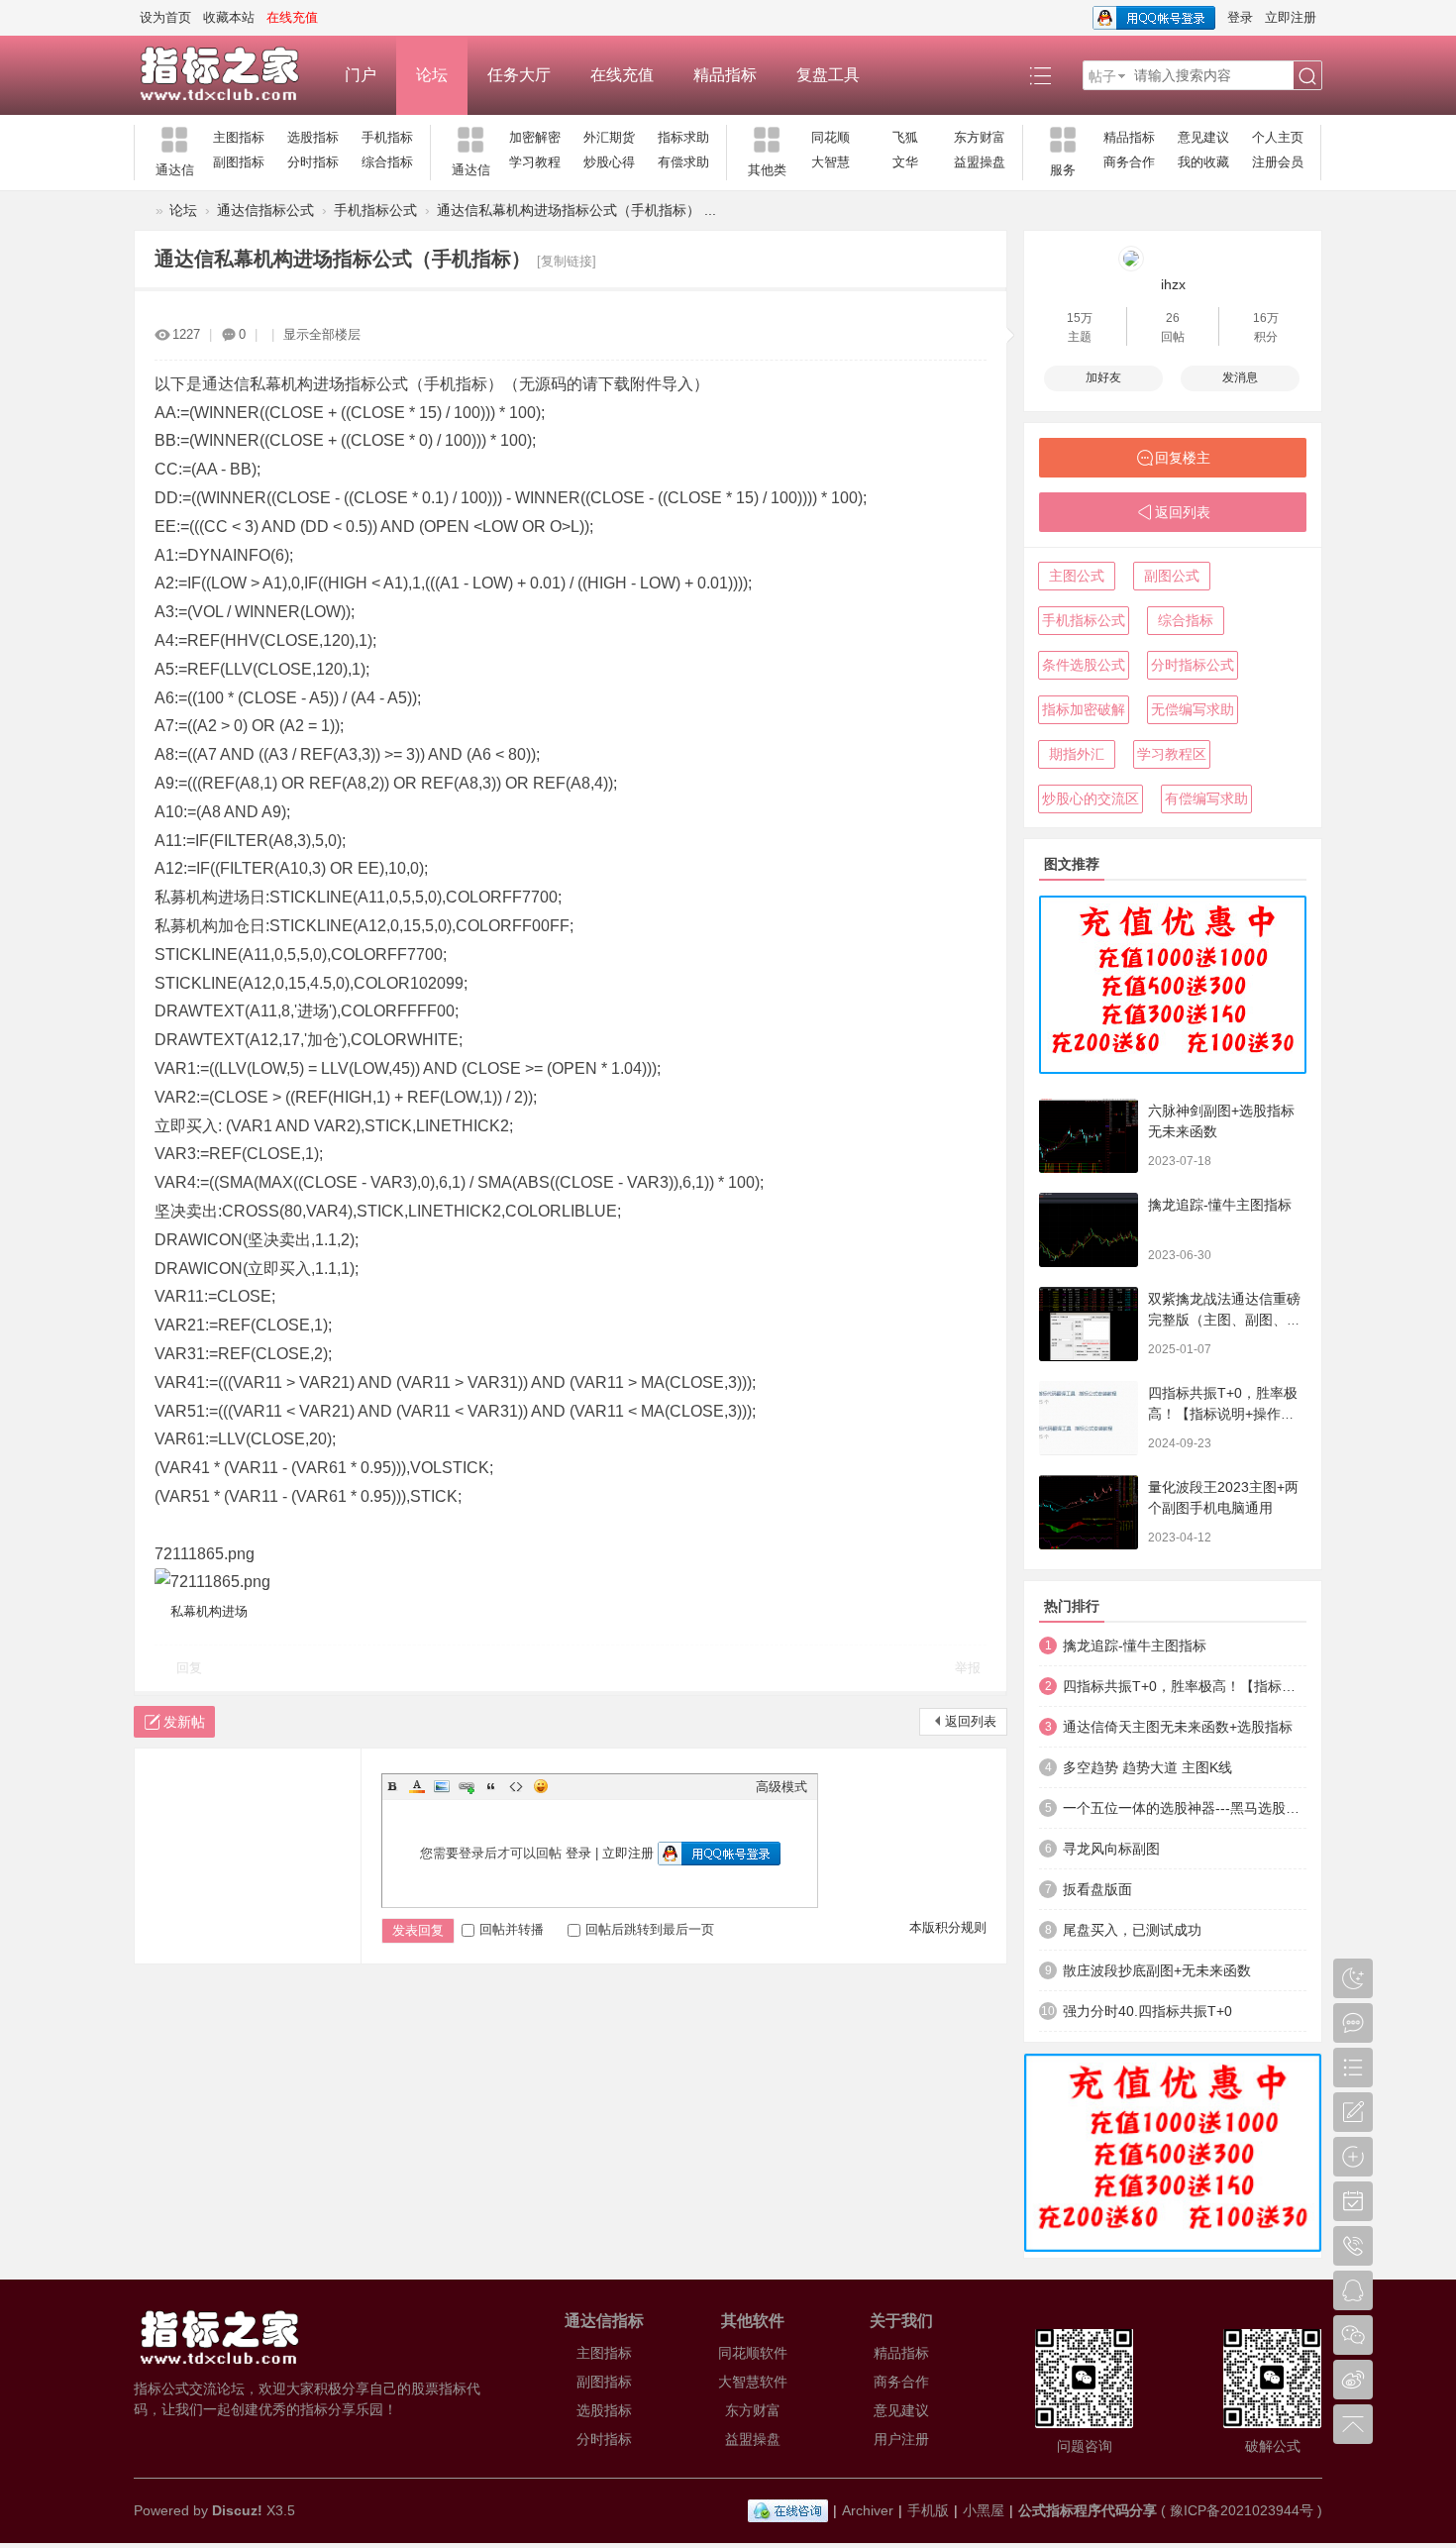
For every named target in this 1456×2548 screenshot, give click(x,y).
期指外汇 (1077, 754)
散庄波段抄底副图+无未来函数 (1157, 1970)
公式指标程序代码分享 (1088, 2510)
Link (467, 1786)
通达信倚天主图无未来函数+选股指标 (1178, 1727)
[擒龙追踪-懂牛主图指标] (1089, 1230)
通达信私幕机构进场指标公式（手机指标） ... (576, 210)
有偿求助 (683, 162)
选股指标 (313, 137)
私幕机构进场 (209, 1611)
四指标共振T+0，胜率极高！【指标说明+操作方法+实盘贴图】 (1223, 1414)
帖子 (1102, 76)
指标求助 (683, 137)
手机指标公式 (375, 210)
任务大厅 (519, 75)
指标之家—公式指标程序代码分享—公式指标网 (142, 211)
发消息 (1240, 377)
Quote (491, 1786)
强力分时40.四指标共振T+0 (1147, 2011)
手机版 (928, 2510)
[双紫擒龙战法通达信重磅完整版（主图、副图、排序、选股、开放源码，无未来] (1089, 1324)
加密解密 (535, 137)
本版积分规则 (948, 1927)
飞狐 (905, 137)
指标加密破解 (1084, 709)
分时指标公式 (1193, 665)
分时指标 (313, 162)
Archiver (868, 2510)
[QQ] (788, 2510)
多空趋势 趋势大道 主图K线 (1147, 1767)
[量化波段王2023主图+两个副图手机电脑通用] (1089, 1512)
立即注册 (1291, 17)
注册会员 (1278, 162)
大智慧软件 (753, 2382)
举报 (968, 1668)
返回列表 (971, 1721)
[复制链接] (567, 261)
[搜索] (1307, 76)
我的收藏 (1203, 162)
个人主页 (1278, 137)
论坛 (432, 75)
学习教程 (535, 162)
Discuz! (237, 2510)
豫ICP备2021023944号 (1242, 2510)
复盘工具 (828, 75)
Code (516, 1786)
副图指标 (239, 162)
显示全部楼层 (322, 334)
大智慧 (831, 162)
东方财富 (980, 137)
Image (442, 1786)
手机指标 (387, 137)
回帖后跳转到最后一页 (650, 1929)
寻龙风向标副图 (1111, 1849)
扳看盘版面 (1097, 1889)
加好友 (1103, 377)
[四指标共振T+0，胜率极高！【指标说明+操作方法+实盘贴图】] (1089, 1418)
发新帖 (184, 1722)
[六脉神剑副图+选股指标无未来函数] (1089, 1136)
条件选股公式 (1084, 665)
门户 (361, 75)
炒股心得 (609, 162)
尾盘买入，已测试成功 (1132, 1930)
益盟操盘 (980, 162)
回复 (189, 1668)
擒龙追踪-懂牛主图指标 (1220, 1205)
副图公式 (1172, 576)
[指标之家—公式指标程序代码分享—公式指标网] (229, 75)
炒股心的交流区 (1091, 798)
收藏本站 (229, 17)
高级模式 (781, 1787)
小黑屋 (984, 2510)
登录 (1240, 17)
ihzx (1173, 284)
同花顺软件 (753, 2353)
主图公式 (1077, 576)
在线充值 (622, 75)
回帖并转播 (512, 1929)
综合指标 (387, 162)
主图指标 (239, 137)
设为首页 (165, 17)
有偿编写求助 (1206, 798)
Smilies (541, 1786)
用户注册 (901, 2439)
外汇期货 (609, 137)
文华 (905, 162)
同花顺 (831, 137)
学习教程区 (1172, 754)
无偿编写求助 (1193, 709)
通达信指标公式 (265, 210)
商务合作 (1129, 162)
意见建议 (1203, 137)
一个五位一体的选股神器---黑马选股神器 (1185, 1808)
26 (1173, 318)
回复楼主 (1183, 458)
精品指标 (725, 75)
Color (417, 1786)
